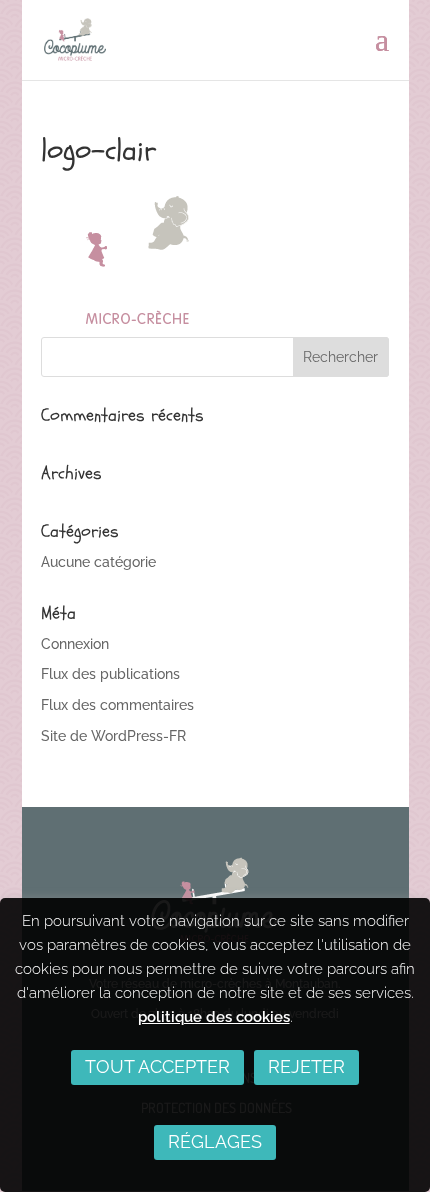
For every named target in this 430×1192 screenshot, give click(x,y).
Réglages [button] (215, 1141)
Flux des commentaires (117, 705)
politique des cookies (214, 1017)
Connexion (75, 644)
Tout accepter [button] (157, 1066)
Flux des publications (110, 674)
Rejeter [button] (306, 1066)
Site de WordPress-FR (113, 736)
